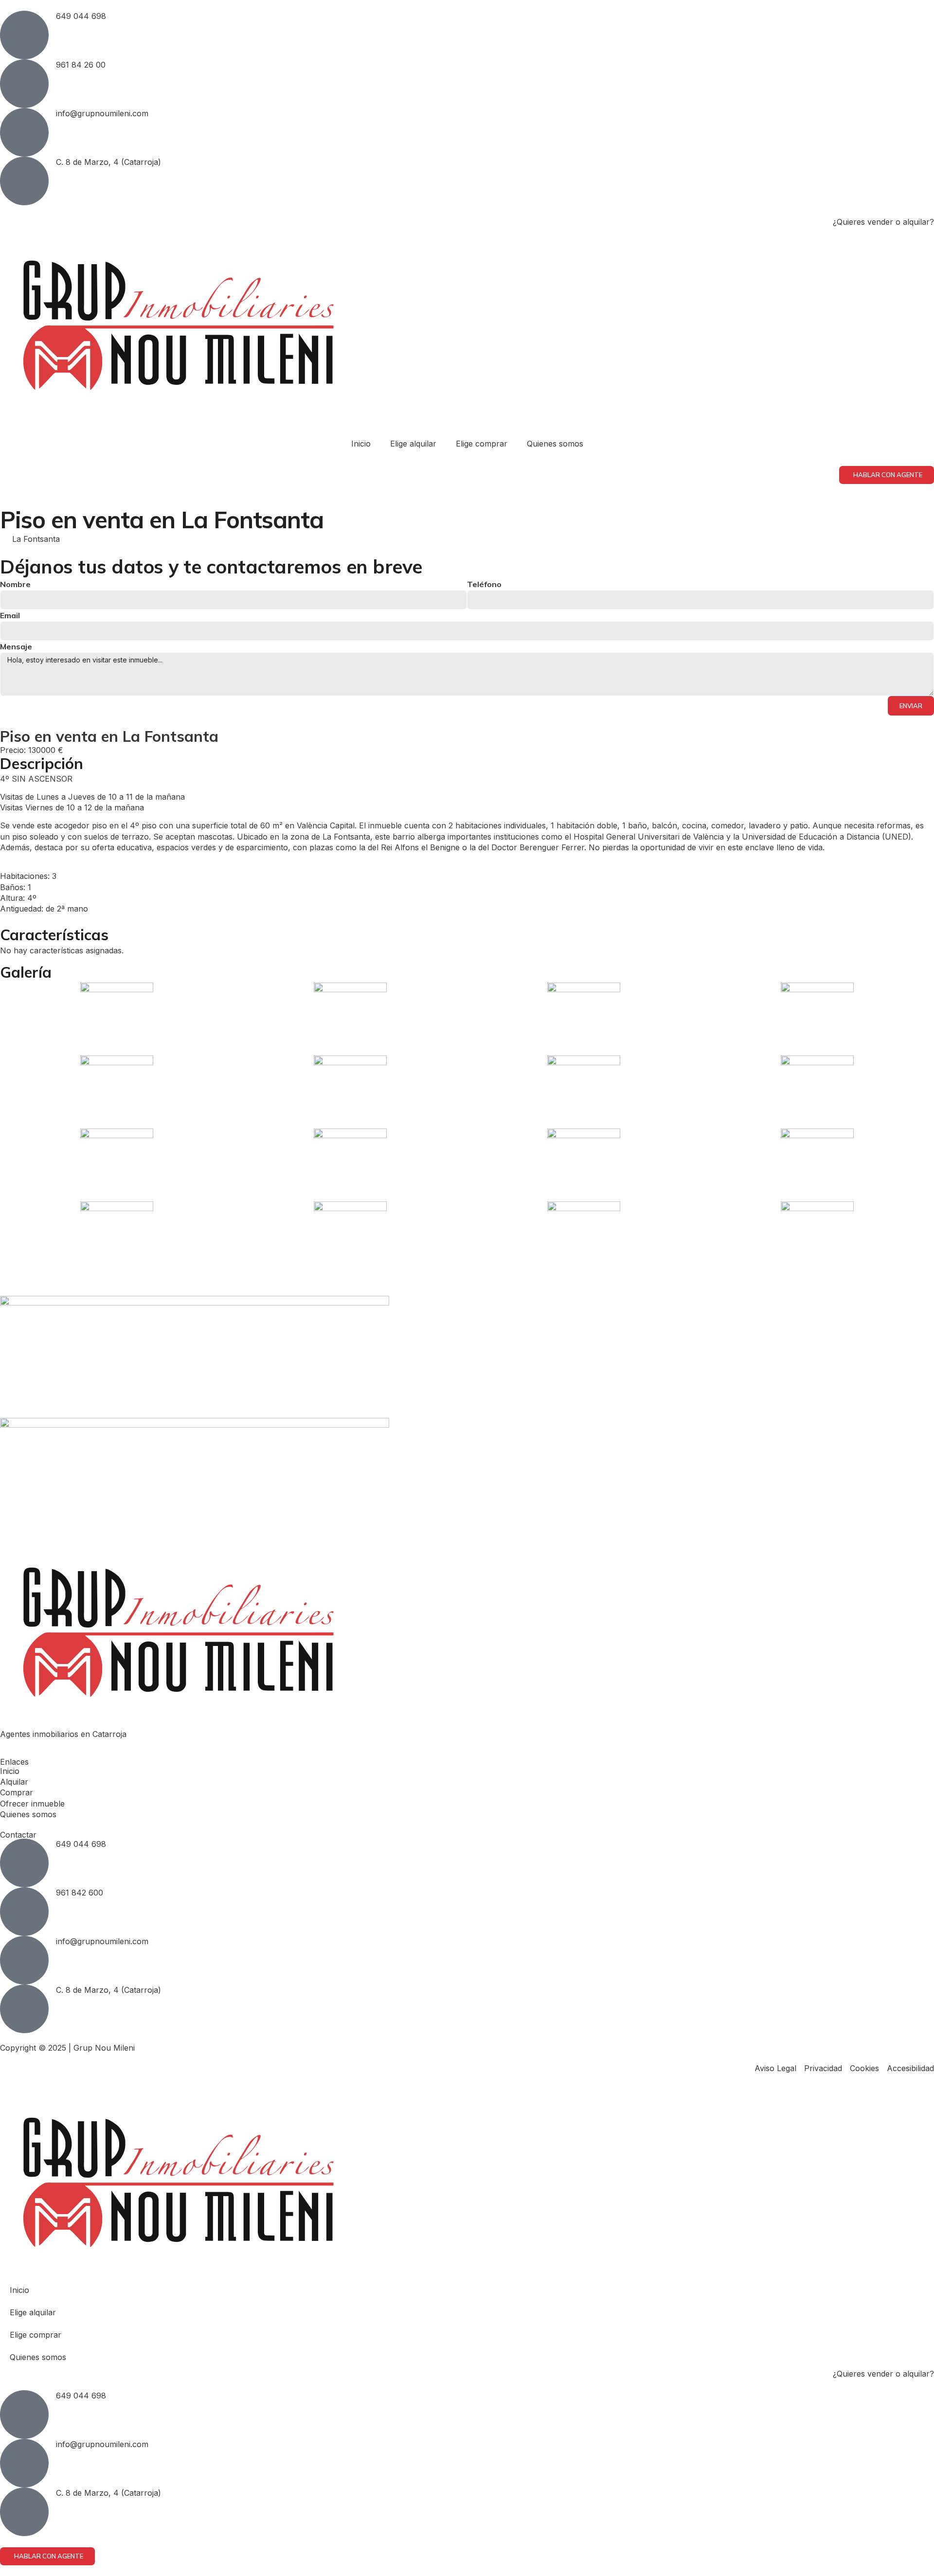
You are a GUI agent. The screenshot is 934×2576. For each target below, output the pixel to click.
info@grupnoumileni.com (102, 113)
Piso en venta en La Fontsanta (109, 736)
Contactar (18, 1835)
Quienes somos (555, 444)
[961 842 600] (24, 1912)
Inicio (361, 444)
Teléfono (484, 584)
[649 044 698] (24, 35)
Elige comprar (482, 444)
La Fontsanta (36, 539)
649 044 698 (81, 16)
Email (10, 615)
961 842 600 (80, 1893)
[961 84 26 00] (24, 84)
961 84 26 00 (81, 65)
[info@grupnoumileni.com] (24, 132)
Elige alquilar (413, 444)
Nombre (15, 584)
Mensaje (16, 646)
